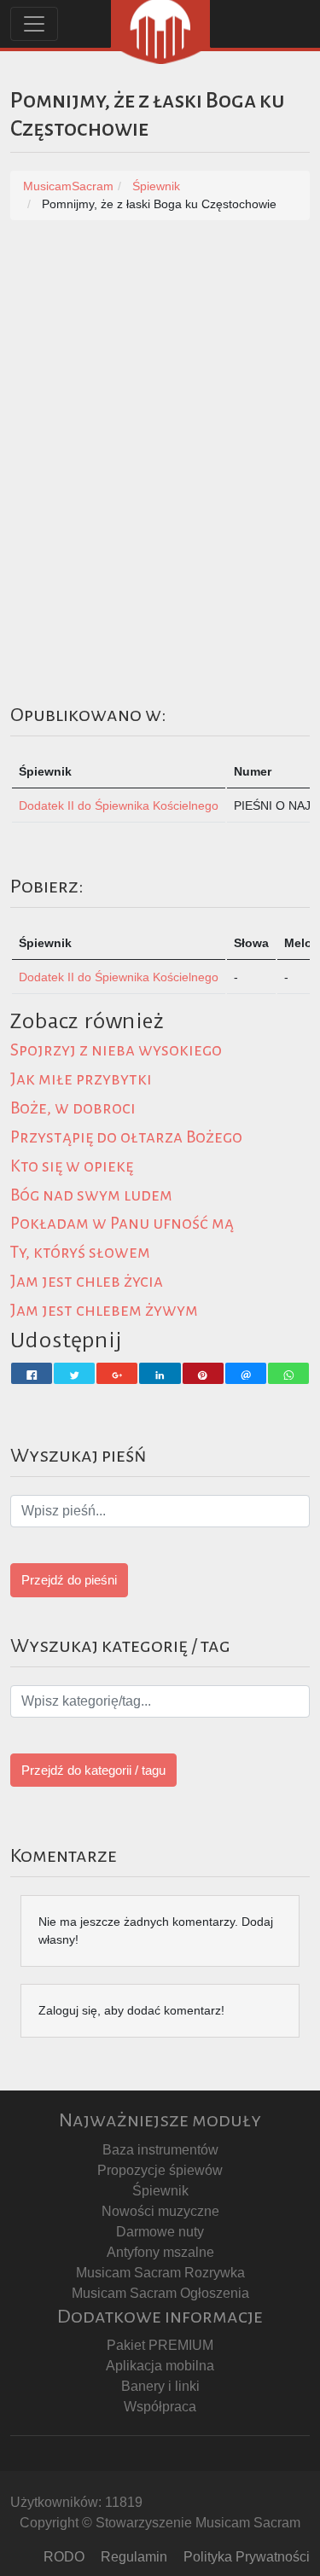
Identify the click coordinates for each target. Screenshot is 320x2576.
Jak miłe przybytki (81, 1079)
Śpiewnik (160, 2191)
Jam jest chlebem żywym (104, 1310)
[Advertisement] (160, 406)
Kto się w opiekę (72, 1166)
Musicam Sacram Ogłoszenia (160, 2293)
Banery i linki (160, 2386)
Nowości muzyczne (160, 2211)
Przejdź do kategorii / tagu (93, 1770)
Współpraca (160, 2407)
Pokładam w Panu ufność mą (122, 1223)
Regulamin (134, 2557)
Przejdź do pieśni (69, 1580)
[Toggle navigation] (34, 24)
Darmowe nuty (160, 2232)
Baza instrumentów (160, 2150)
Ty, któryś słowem (80, 1252)
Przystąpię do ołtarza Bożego (126, 1137)
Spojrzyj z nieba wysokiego (116, 1050)
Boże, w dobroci (73, 1108)
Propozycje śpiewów (160, 2170)
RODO (64, 2557)
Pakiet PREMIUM (160, 2345)
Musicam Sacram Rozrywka (160, 2273)
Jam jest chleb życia (87, 1281)
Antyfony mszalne (160, 2252)
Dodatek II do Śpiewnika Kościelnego (119, 805)
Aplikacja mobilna (160, 2366)
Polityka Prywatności (247, 2557)
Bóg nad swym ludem (91, 1195)
